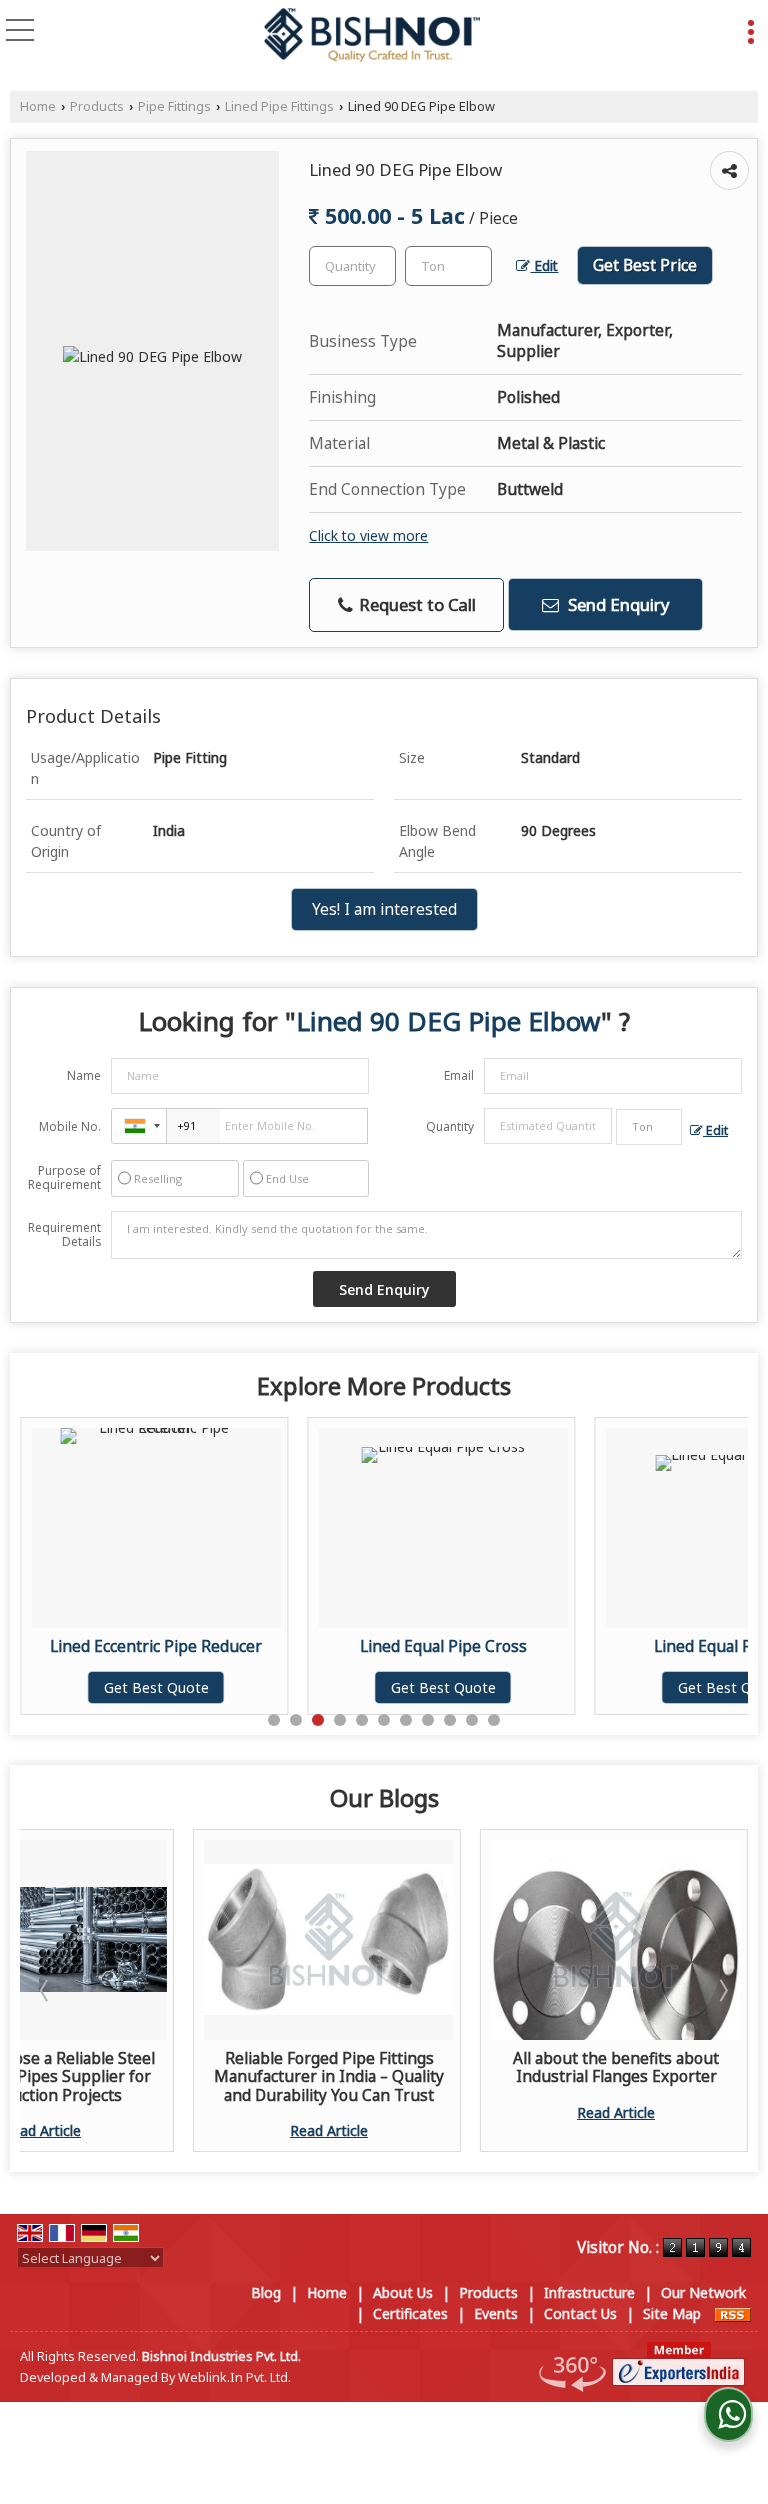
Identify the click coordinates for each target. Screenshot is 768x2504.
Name (84, 1075)
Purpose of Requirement (64, 1178)
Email (459, 1075)
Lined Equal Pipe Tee (645, 1646)
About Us (403, 2292)
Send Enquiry (617, 604)
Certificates (410, 2313)
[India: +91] (139, 1126)
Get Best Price (645, 265)
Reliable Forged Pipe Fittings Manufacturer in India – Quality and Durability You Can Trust (329, 2077)
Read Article (329, 2130)
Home (38, 106)
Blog (266, 2292)
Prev (46, 1990)
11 (494, 1720)
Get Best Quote (71, 1687)
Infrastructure (589, 2292)
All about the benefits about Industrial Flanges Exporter (616, 2067)
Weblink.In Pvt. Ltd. (234, 2377)
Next (722, 1990)
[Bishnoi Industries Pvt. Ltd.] (372, 35)
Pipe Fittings (174, 106)
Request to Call (415, 604)
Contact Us (580, 2313)
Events (496, 2313)
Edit (544, 265)
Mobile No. (70, 1126)
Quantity (450, 1126)
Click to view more (368, 535)
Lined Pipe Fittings (279, 106)
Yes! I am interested (384, 909)
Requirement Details (64, 1235)
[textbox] (448, 266)
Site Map (672, 2313)
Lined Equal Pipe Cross (358, 1646)
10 (472, 1720)
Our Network (703, 2292)
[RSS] (733, 2313)
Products (97, 106)
